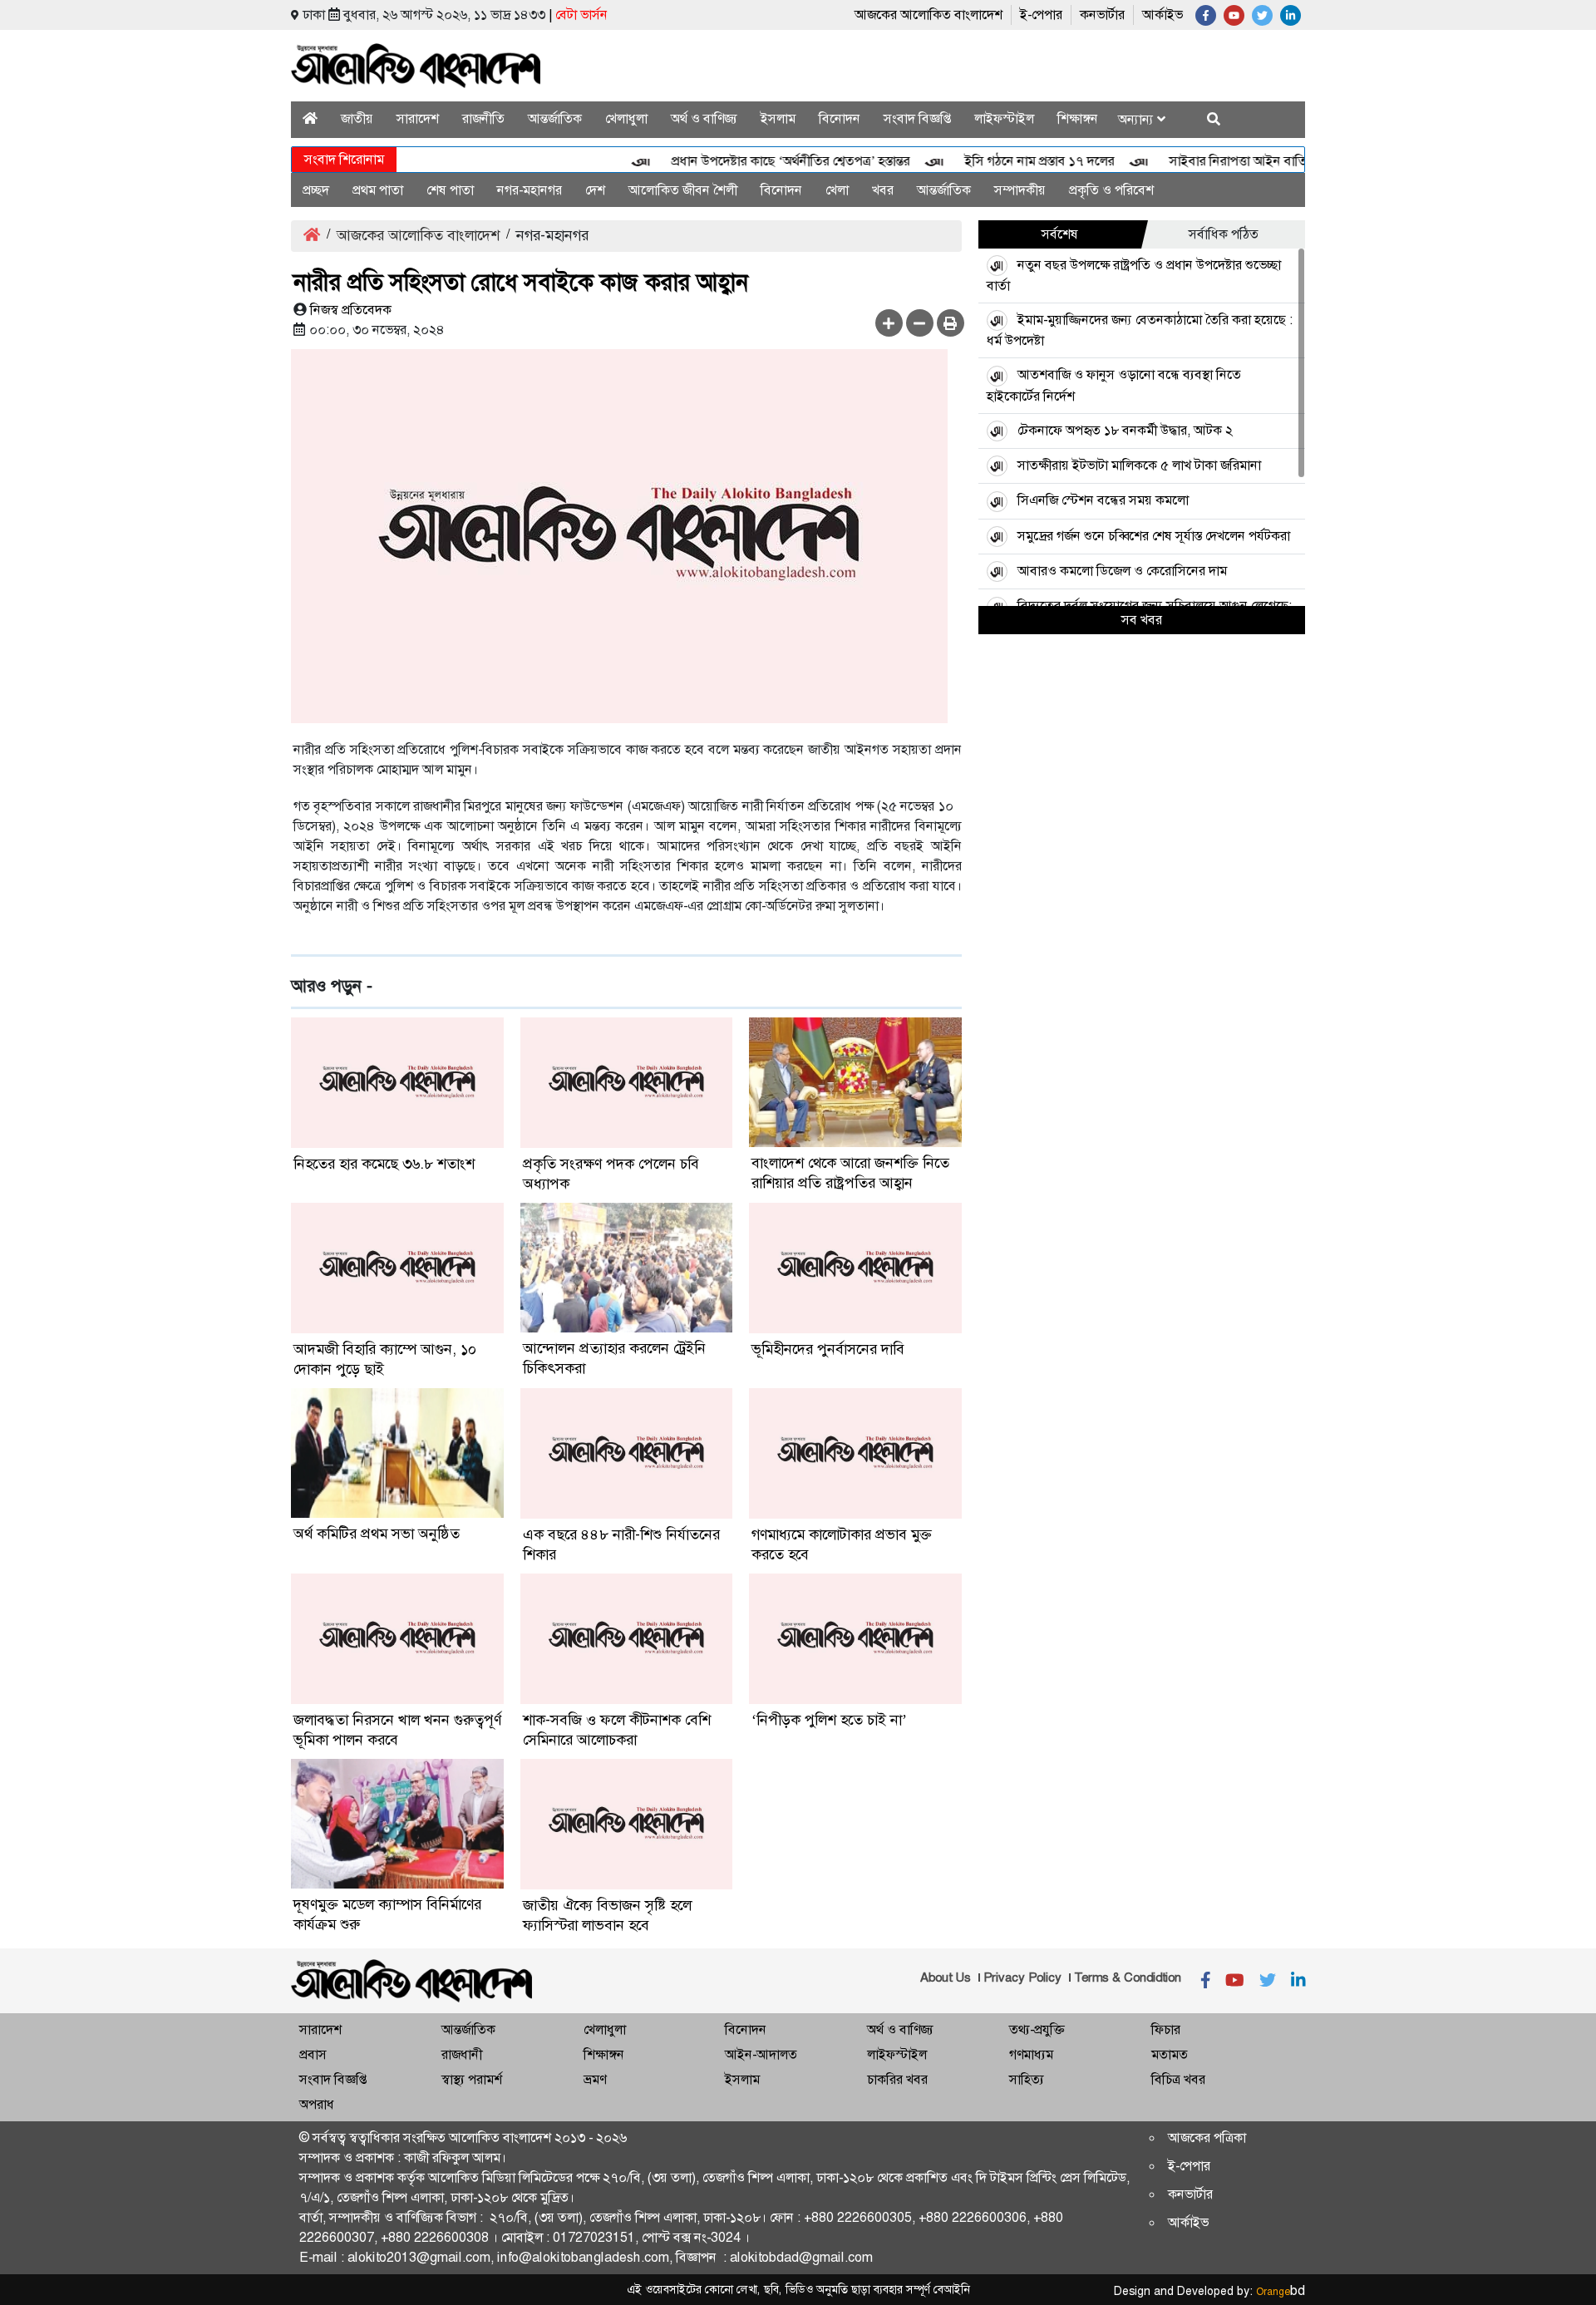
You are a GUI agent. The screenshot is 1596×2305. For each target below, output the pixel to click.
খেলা (837, 190)
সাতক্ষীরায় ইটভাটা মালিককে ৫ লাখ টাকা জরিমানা (1139, 465)
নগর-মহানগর (530, 190)
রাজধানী (462, 2054)
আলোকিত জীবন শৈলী (683, 190)
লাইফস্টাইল (1004, 118)
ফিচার (1166, 2029)
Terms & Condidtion (1128, 1977)
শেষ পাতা (450, 190)
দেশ (595, 190)
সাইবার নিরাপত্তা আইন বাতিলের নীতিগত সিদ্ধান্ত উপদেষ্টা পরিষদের (1298, 161)
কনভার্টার (1102, 15)
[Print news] (951, 323)
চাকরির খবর (897, 2079)
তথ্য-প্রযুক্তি (1037, 2029)
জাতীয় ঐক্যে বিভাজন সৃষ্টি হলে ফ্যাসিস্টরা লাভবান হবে (607, 1915)
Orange (1281, 2292)
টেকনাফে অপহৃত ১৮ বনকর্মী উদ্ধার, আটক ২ (1125, 430)
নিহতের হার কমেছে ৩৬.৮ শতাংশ (384, 1164)
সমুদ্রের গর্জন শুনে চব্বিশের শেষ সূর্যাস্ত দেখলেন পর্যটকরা (1154, 536)
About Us (946, 1977)
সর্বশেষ (1060, 234)
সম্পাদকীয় (1020, 190)
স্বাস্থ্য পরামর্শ (472, 2079)
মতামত (1170, 2054)
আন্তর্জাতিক (555, 118)
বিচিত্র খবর (1178, 2079)
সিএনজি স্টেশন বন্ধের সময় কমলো (1103, 500)
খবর (883, 190)
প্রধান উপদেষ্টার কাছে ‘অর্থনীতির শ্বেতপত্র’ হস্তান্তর (756, 161)
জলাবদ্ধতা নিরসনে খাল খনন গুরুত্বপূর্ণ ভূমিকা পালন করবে (397, 1730)
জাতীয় (357, 118)
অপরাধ (317, 2104)
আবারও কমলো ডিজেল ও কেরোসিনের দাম (1122, 571)
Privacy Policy (1022, 1977)
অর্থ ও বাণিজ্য (704, 118)
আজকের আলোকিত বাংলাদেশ (929, 15)
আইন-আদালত (761, 2054)
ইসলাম (778, 118)
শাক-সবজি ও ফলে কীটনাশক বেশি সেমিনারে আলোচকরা (617, 1730)
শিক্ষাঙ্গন (1078, 118)
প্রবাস (313, 2054)
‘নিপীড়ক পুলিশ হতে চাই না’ (829, 1720)
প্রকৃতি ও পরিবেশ (1111, 190)
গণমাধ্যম (1031, 2054)
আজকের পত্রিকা (1207, 2138)
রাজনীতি (483, 118)
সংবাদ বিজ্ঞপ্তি (917, 118)
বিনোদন (840, 118)
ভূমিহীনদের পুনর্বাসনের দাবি (828, 1349)
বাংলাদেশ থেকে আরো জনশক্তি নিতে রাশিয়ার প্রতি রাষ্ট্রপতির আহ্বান (850, 1173)
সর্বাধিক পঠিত (1224, 234)
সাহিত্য (1027, 2079)
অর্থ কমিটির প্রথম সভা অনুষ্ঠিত (377, 1534)
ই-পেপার (1041, 15)
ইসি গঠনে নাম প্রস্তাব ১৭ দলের (1005, 161)
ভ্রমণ (595, 2079)
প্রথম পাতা (378, 190)
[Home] (310, 118)
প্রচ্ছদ (316, 190)
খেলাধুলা (626, 118)
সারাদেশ (418, 118)
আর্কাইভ (1163, 15)
